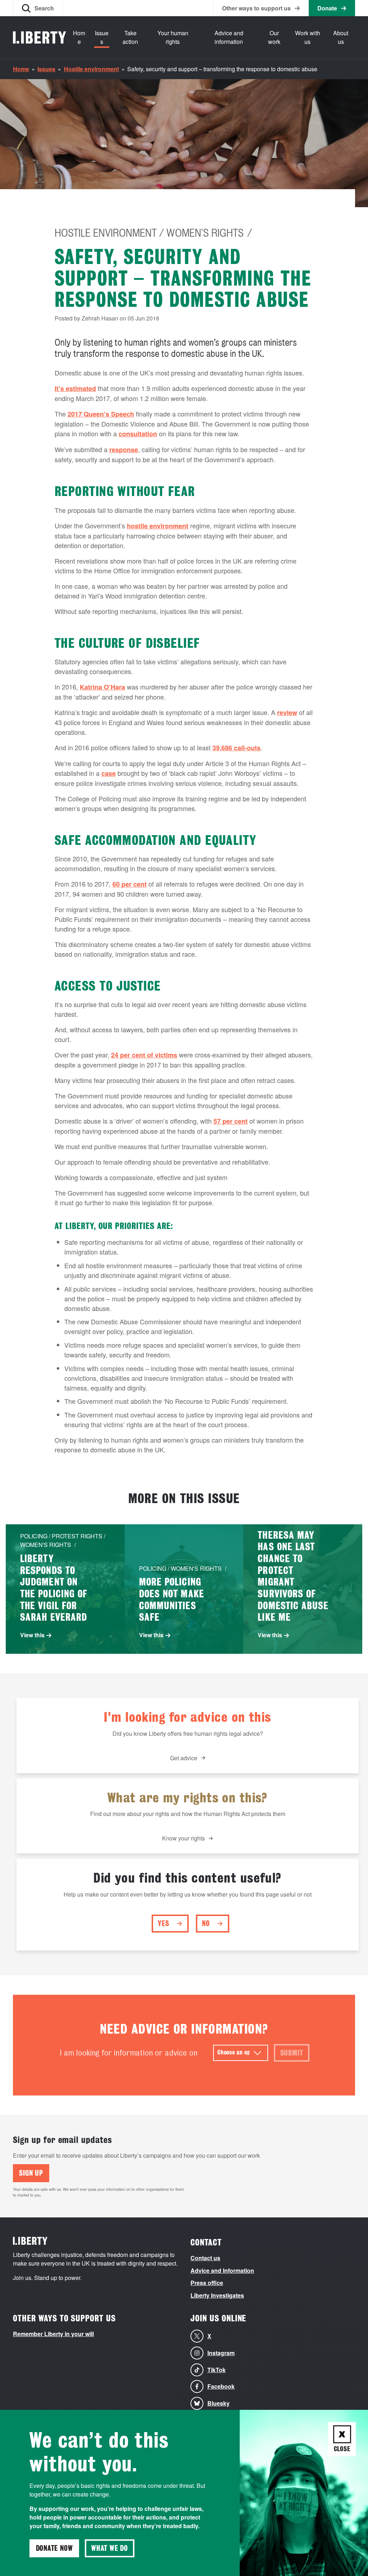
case (109, 773)
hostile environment (158, 526)
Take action (130, 37)
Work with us (308, 37)
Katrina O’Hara (102, 687)
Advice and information (229, 37)
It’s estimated (75, 388)
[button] (38, 8)
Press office (207, 2283)
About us (341, 37)
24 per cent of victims (144, 1055)
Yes (163, 1924)
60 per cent (130, 884)
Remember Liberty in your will (53, 2334)
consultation (138, 434)
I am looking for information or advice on (129, 2053)
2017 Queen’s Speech (101, 414)
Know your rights (183, 1838)
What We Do (110, 2548)
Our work (274, 37)
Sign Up (31, 2173)
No (206, 1924)
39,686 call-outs (236, 748)
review (287, 713)
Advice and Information (222, 2270)
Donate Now (54, 2548)
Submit (292, 2053)
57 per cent (231, 1121)
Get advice (184, 1758)
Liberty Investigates (217, 2295)
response (124, 450)
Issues (102, 37)
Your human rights (173, 37)
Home (79, 37)
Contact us (205, 2258)
